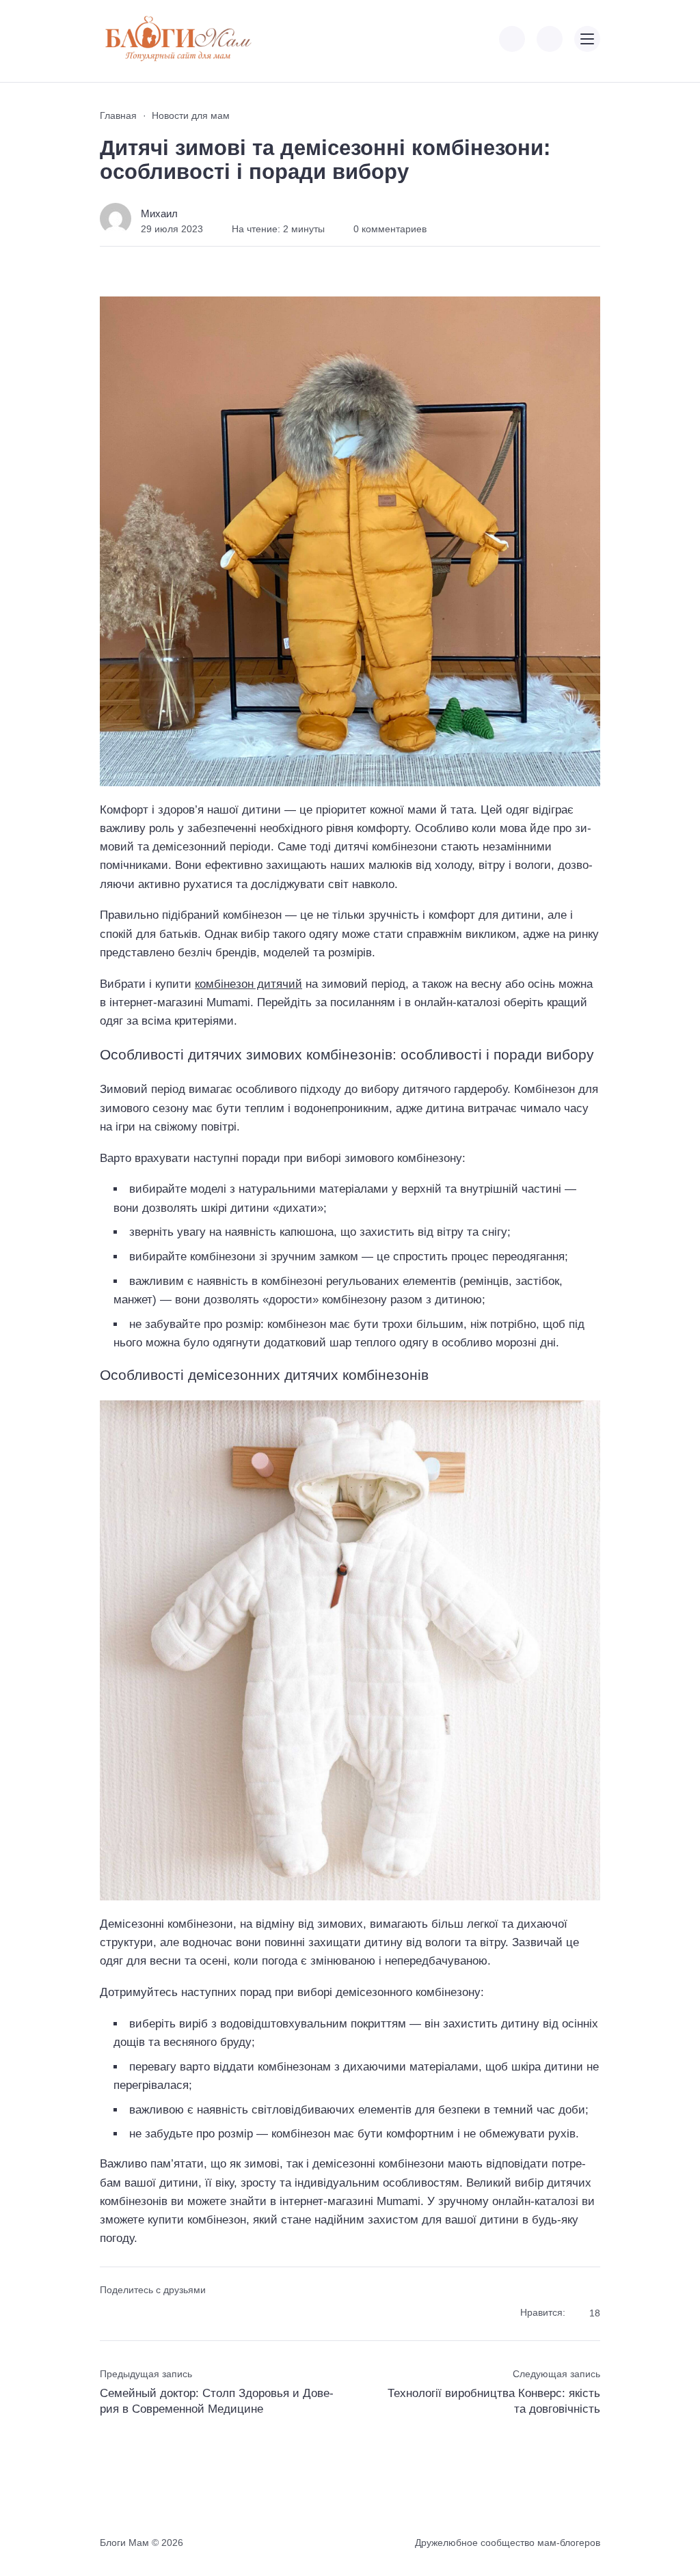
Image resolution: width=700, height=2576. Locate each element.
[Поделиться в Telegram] (134, 2313)
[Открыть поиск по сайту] (550, 39)
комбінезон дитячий (248, 984)
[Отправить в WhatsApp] (182, 2313)
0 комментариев (390, 229)
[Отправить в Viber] (158, 2313)
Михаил (159, 213)
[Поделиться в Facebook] (109, 2313)
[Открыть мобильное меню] (587, 39)
